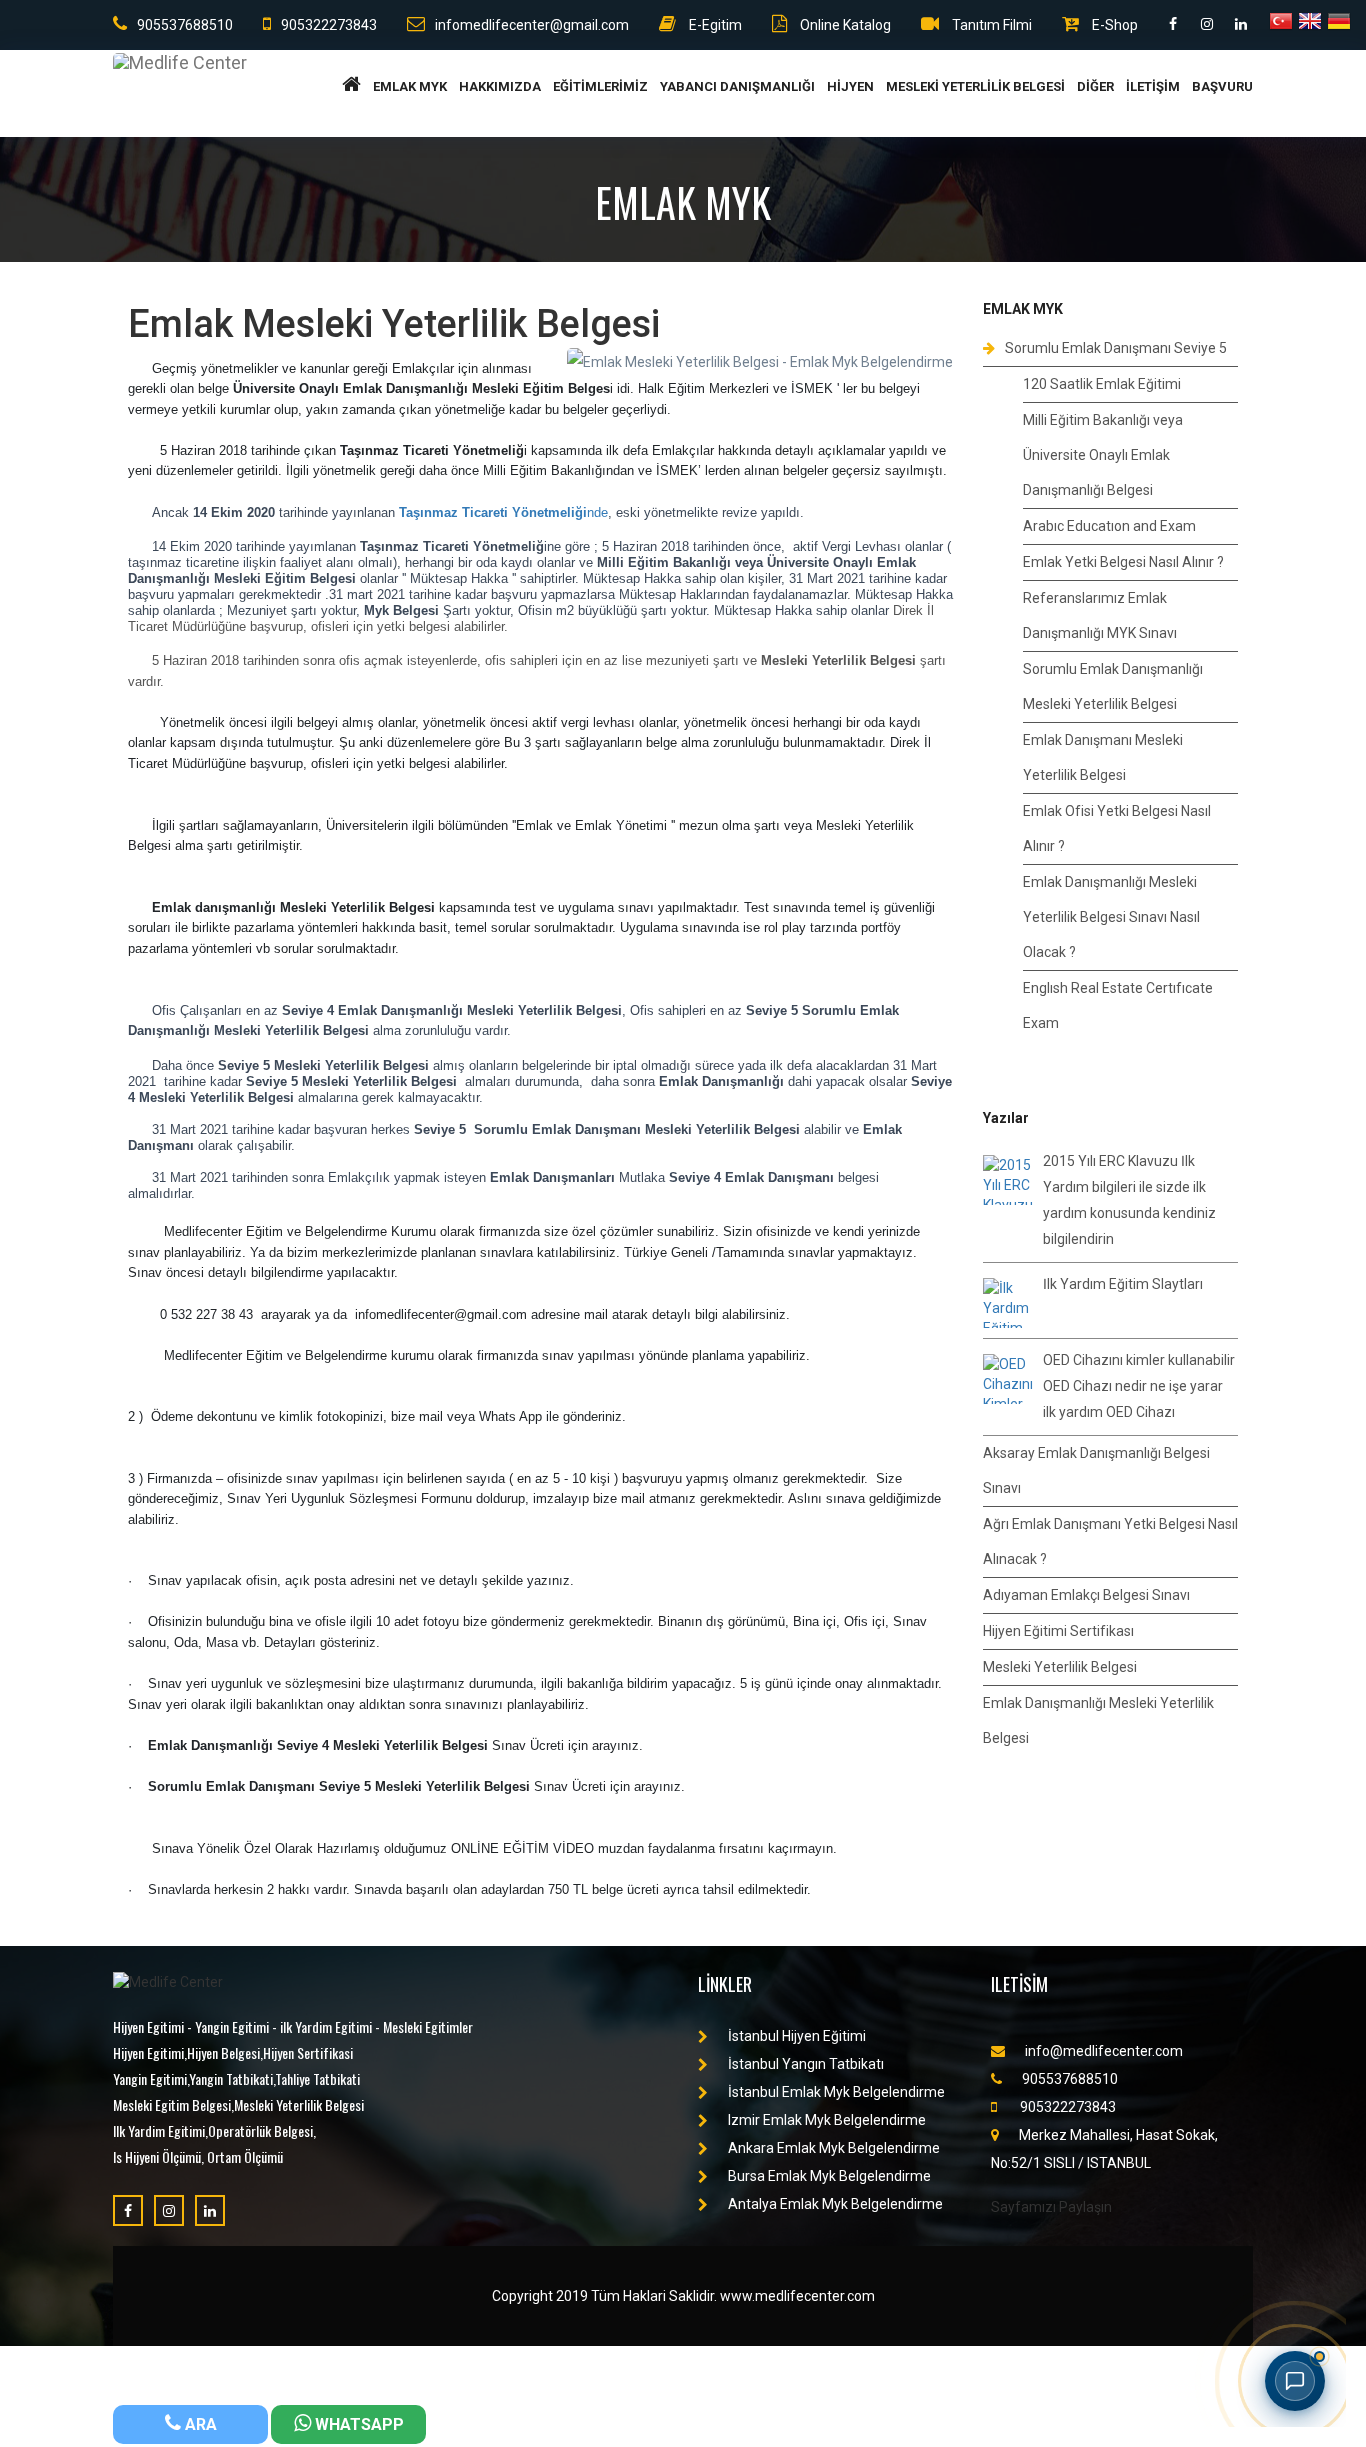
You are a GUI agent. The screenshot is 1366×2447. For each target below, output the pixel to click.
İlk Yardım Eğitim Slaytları (1123, 1284)
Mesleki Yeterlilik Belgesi (975, 86)
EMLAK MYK (410, 86)
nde (503, 512)
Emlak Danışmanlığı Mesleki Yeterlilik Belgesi (1098, 1720)
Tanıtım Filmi (990, 25)
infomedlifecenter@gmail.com (532, 25)
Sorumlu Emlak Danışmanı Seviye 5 (1116, 348)
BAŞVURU (1222, 86)
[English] (1310, 24)
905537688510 (185, 25)
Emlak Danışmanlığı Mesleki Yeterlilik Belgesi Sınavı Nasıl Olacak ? (1111, 917)
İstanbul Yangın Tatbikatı (806, 2064)
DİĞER (1095, 86)
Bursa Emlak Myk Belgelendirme (829, 2176)
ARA (199, 2424)
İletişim (1153, 86)
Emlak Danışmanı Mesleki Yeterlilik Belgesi (1103, 757)
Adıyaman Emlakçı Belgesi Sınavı (1086, 1595)
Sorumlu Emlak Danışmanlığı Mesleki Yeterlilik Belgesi (1113, 686)
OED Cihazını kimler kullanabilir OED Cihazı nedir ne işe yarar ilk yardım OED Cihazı (1139, 1386)
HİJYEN (850, 86)
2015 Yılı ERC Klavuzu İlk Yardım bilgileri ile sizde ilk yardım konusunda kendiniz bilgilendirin (1129, 1200)
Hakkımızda (500, 86)
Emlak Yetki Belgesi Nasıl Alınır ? (1123, 562)
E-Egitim (714, 25)
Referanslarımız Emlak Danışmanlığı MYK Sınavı (1100, 615)
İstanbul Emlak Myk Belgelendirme (836, 2092)
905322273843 (329, 25)
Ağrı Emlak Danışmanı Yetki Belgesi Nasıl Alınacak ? (1110, 1541)
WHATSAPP (357, 2424)
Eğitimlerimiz (600, 86)
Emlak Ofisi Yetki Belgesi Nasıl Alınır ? (1117, 828)
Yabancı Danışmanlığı (737, 86)
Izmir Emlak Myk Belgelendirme (827, 2120)
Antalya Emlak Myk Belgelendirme (835, 2204)
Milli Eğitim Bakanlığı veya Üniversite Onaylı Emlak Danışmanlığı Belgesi (1103, 455)
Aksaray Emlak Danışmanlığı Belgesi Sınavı (1096, 1470)
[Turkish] (1281, 24)
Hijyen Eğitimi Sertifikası (1058, 1631)
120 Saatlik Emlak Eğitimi (1102, 384)
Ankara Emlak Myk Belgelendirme (834, 2148)
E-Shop (1113, 25)
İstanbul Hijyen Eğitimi (797, 2036)
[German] (1339, 24)
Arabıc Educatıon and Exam (1109, 526)
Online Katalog (844, 25)
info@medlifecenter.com (1104, 2051)
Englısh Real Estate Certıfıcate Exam (1118, 1005)
